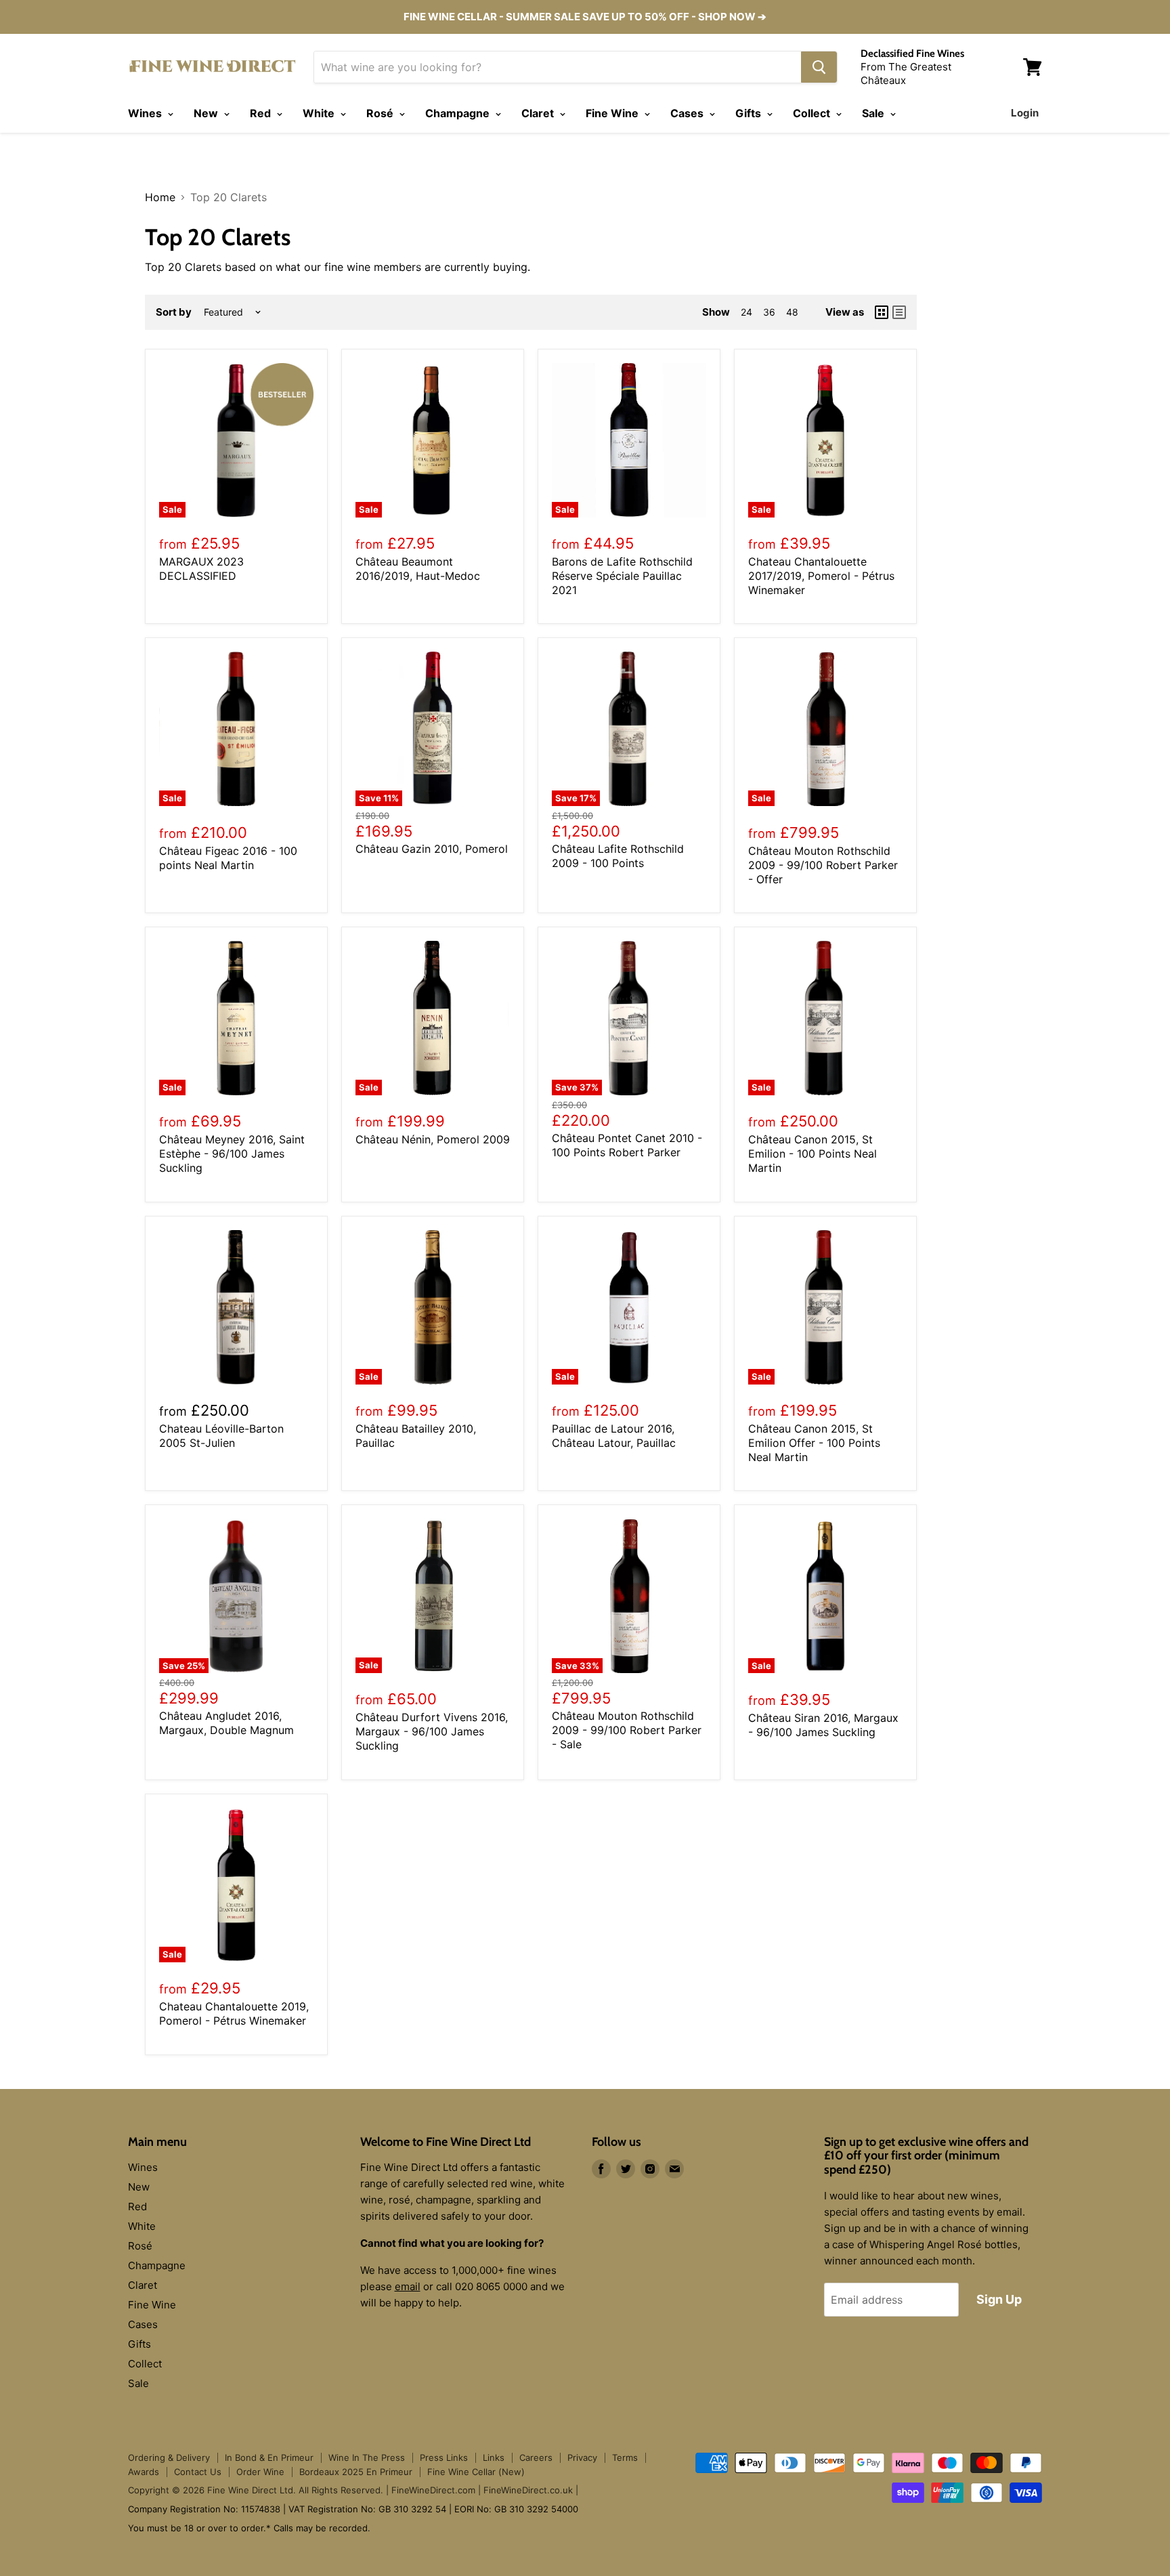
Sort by (174, 312)
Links (494, 2457)
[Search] (819, 67)
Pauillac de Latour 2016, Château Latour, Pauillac (614, 1436)
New (207, 113)
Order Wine (260, 2472)
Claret (539, 113)
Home (160, 197)
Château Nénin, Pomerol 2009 (433, 1139)
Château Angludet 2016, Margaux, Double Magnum (226, 1723)
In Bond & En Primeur (269, 2457)
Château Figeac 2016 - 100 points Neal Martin (228, 858)
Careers (536, 2457)
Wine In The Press (367, 2457)
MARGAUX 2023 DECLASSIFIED (201, 569)
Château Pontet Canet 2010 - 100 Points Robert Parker (627, 1145)
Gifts (750, 113)
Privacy (582, 2457)
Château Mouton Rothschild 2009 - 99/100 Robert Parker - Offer (823, 865)
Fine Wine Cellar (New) (476, 2472)
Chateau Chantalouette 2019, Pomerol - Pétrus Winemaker (234, 2013)
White (320, 113)
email (408, 2286)
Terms (625, 2457)
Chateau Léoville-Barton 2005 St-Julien (221, 1436)
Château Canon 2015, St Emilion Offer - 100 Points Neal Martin (814, 1443)
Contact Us (198, 2472)
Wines (146, 113)
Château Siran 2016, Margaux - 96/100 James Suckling (823, 1725)
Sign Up (999, 2299)
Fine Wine (613, 113)
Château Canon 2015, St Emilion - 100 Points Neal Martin (812, 1154)
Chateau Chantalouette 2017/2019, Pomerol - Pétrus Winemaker (821, 576)
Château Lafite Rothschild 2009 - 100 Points (618, 856)
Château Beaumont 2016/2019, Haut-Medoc (418, 569)
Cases (688, 113)
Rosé (381, 113)
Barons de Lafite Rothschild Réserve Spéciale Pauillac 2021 (622, 576)
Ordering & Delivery (169, 2457)
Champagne (459, 113)
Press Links (444, 2457)
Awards (144, 2472)
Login (1025, 113)
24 (746, 312)
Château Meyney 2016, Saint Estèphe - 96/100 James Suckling (232, 1154)
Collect (813, 113)
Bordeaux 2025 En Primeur (356, 2472)
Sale (874, 113)
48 (792, 312)
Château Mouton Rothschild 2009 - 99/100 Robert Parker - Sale (627, 1730)
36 (769, 312)
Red (262, 113)
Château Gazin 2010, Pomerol (432, 849)
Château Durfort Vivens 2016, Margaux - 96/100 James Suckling (432, 1731)
